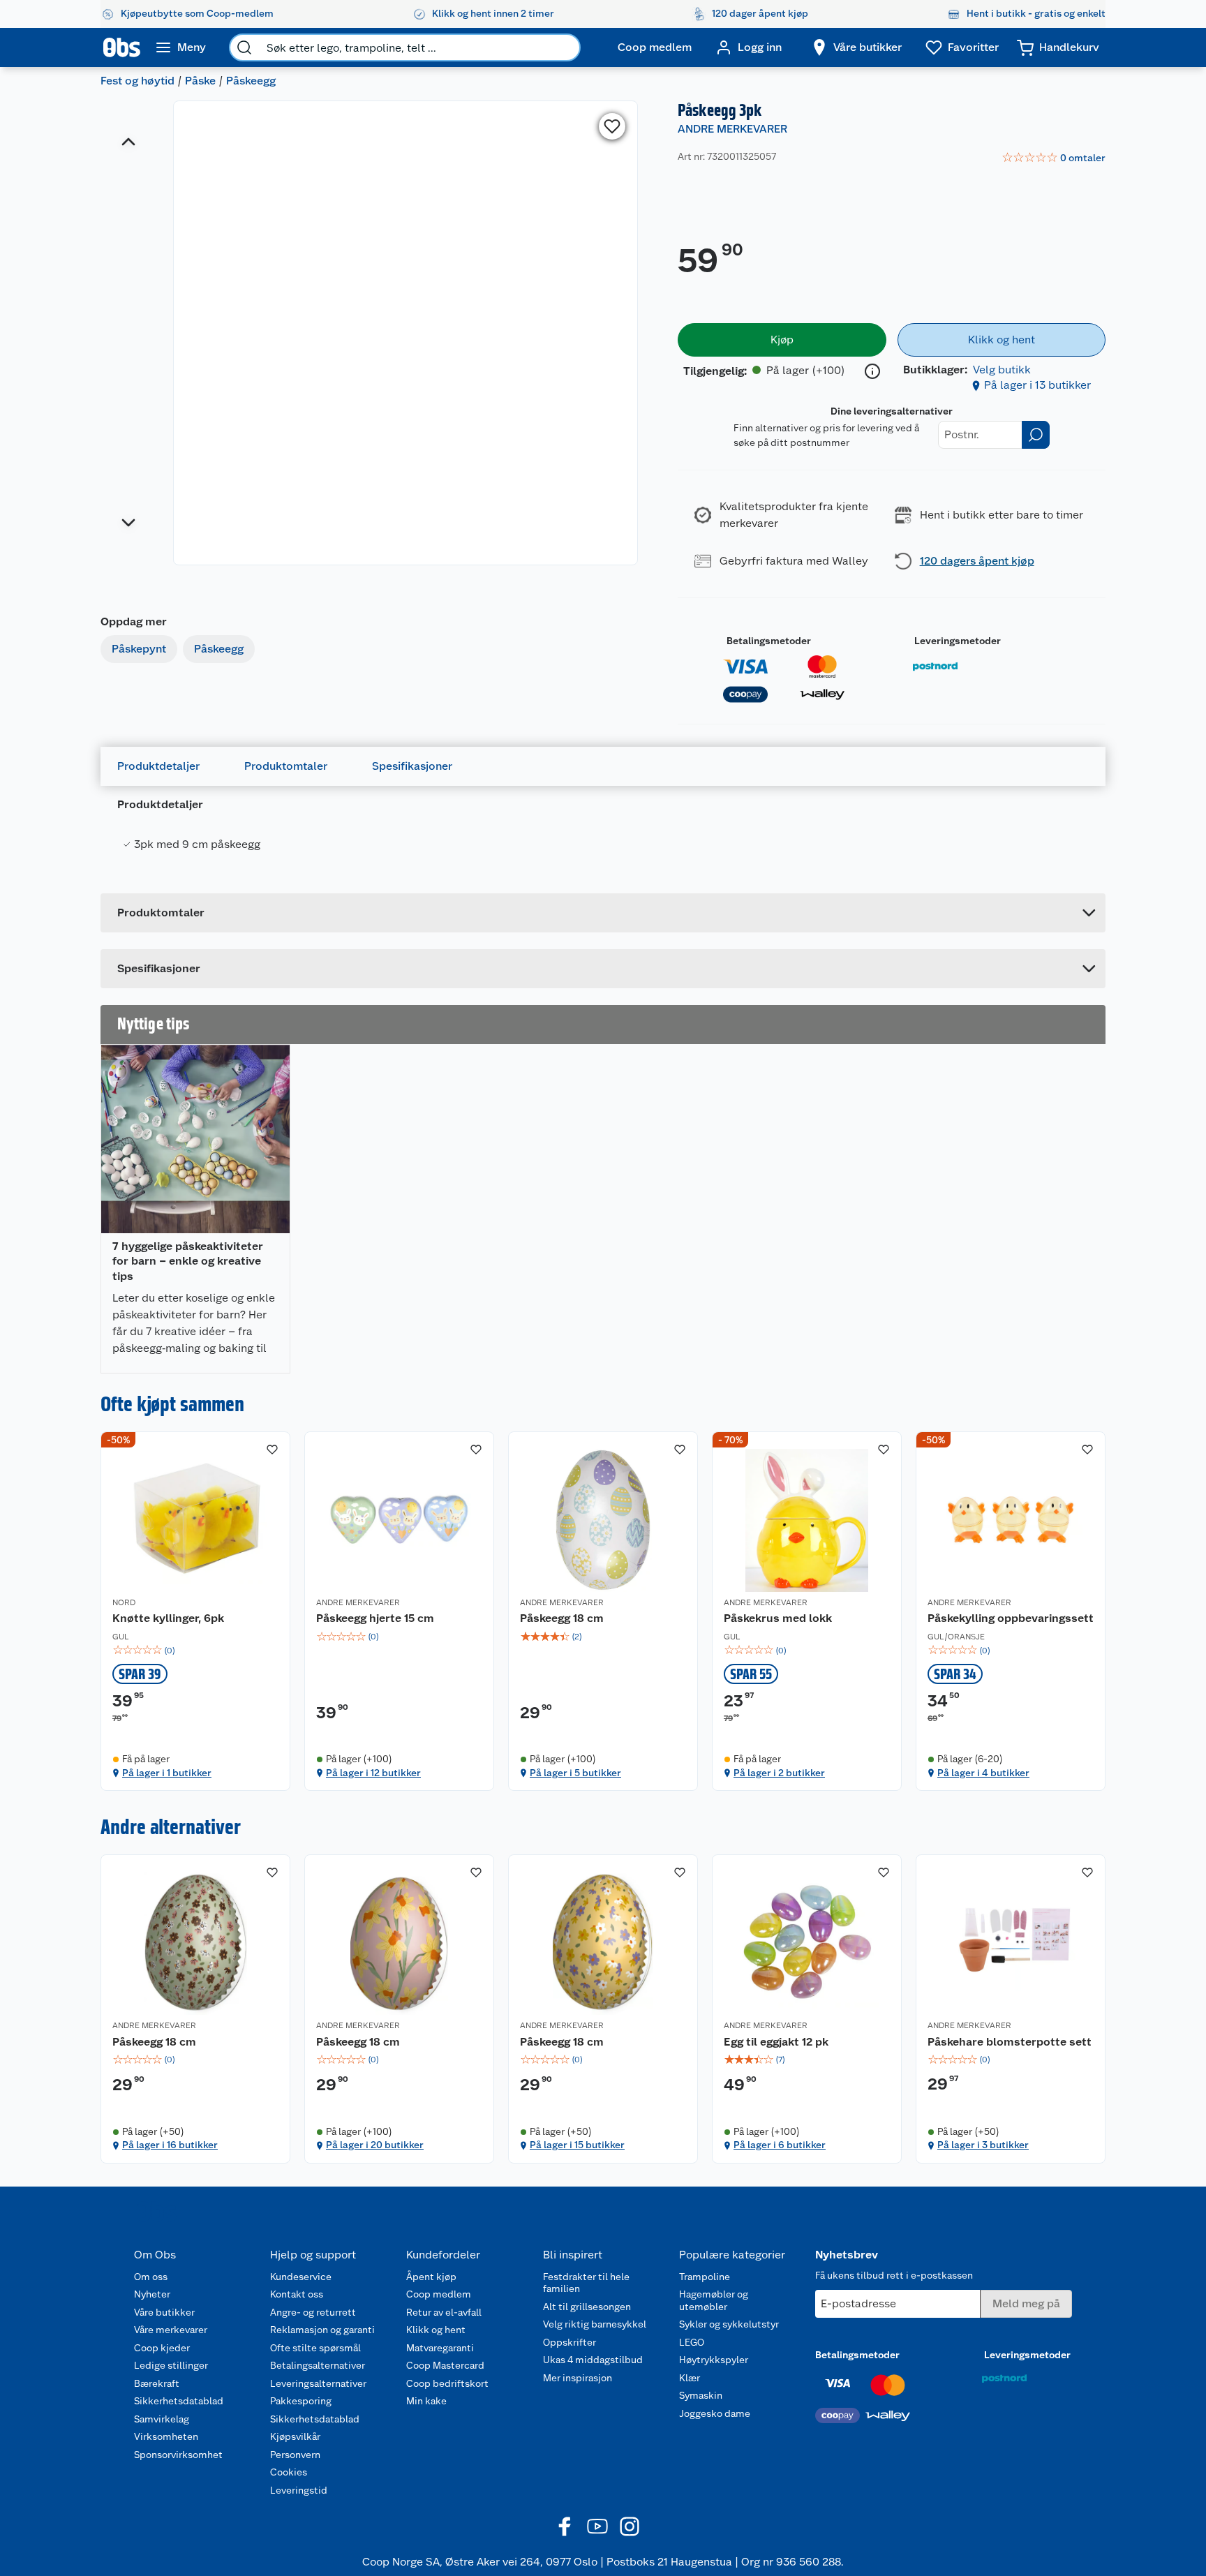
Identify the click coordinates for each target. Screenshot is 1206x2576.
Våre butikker (164, 2312)
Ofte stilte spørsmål (315, 2348)
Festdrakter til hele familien (586, 2283)
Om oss (151, 2277)
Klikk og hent (436, 2330)
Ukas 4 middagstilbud (593, 2360)
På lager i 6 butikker (780, 2145)
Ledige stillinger (171, 2365)
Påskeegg (251, 81)
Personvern (295, 2455)
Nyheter (152, 2294)
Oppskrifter (569, 2342)
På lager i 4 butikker (983, 1773)
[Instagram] (630, 2526)
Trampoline (705, 2277)
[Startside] (122, 47)
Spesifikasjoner (412, 766)
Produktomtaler (286, 766)
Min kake (426, 2401)
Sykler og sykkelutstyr (729, 2324)
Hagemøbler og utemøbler (714, 2300)
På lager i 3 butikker (983, 2145)
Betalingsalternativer (318, 2365)
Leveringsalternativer (318, 2383)
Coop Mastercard (445, 2365)
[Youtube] (597, 2526)
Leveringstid (299, 2490)
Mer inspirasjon (578, 2378)
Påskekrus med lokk (778, 1618)
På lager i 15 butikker (577, 2145)
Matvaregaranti (440, 2348)
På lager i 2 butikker (779, 1773)
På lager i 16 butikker (170, 2145)
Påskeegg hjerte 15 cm (375, 1618)
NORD (124, 1602)
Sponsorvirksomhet (178, 2455)
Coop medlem (439, 2294)
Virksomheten (166, 2436)
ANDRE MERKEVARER (732, 129)
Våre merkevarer (171, 2330)
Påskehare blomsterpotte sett (1010, 2042)
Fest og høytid (137, 81)
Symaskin (701, 2395)
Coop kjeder (162, 2348)
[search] (244, 47)
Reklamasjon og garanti (322, 2330)
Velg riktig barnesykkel (595, 2324)
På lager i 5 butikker (575, 1773)
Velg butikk (1002, 370)
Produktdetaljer (158, 766)
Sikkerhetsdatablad (179, 2401)
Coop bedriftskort (447, 2383)
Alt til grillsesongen (587, 2307)
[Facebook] (565, 2526)
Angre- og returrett (313, 2312)
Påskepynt (139, 649)
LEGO (692, 2342)
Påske (200, 81)
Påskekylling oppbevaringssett (1011, 1618)
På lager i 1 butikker (167, 1773)
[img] (195, 1651)
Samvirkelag (162, 2419)
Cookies (289, 2472)
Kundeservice (301, 2277)
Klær (690, 2378)
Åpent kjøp (431, 2277)
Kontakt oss (297, 2294)
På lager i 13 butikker (1037, 385)
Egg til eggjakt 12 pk (776, 2042)
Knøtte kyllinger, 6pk (168, 1618)
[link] (1054, 158)
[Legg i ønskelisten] (612, 126)
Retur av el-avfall (444, 2312)
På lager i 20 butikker (375, 2145)
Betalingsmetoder (769, 641)
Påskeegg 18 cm (562, 1618)
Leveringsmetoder (958, 641)
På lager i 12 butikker (373, 1773)
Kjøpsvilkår (295, 2436)
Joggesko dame (715, 2413)
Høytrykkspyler (714, 2360)
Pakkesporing (301, 2401)
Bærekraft (157, 2383)
